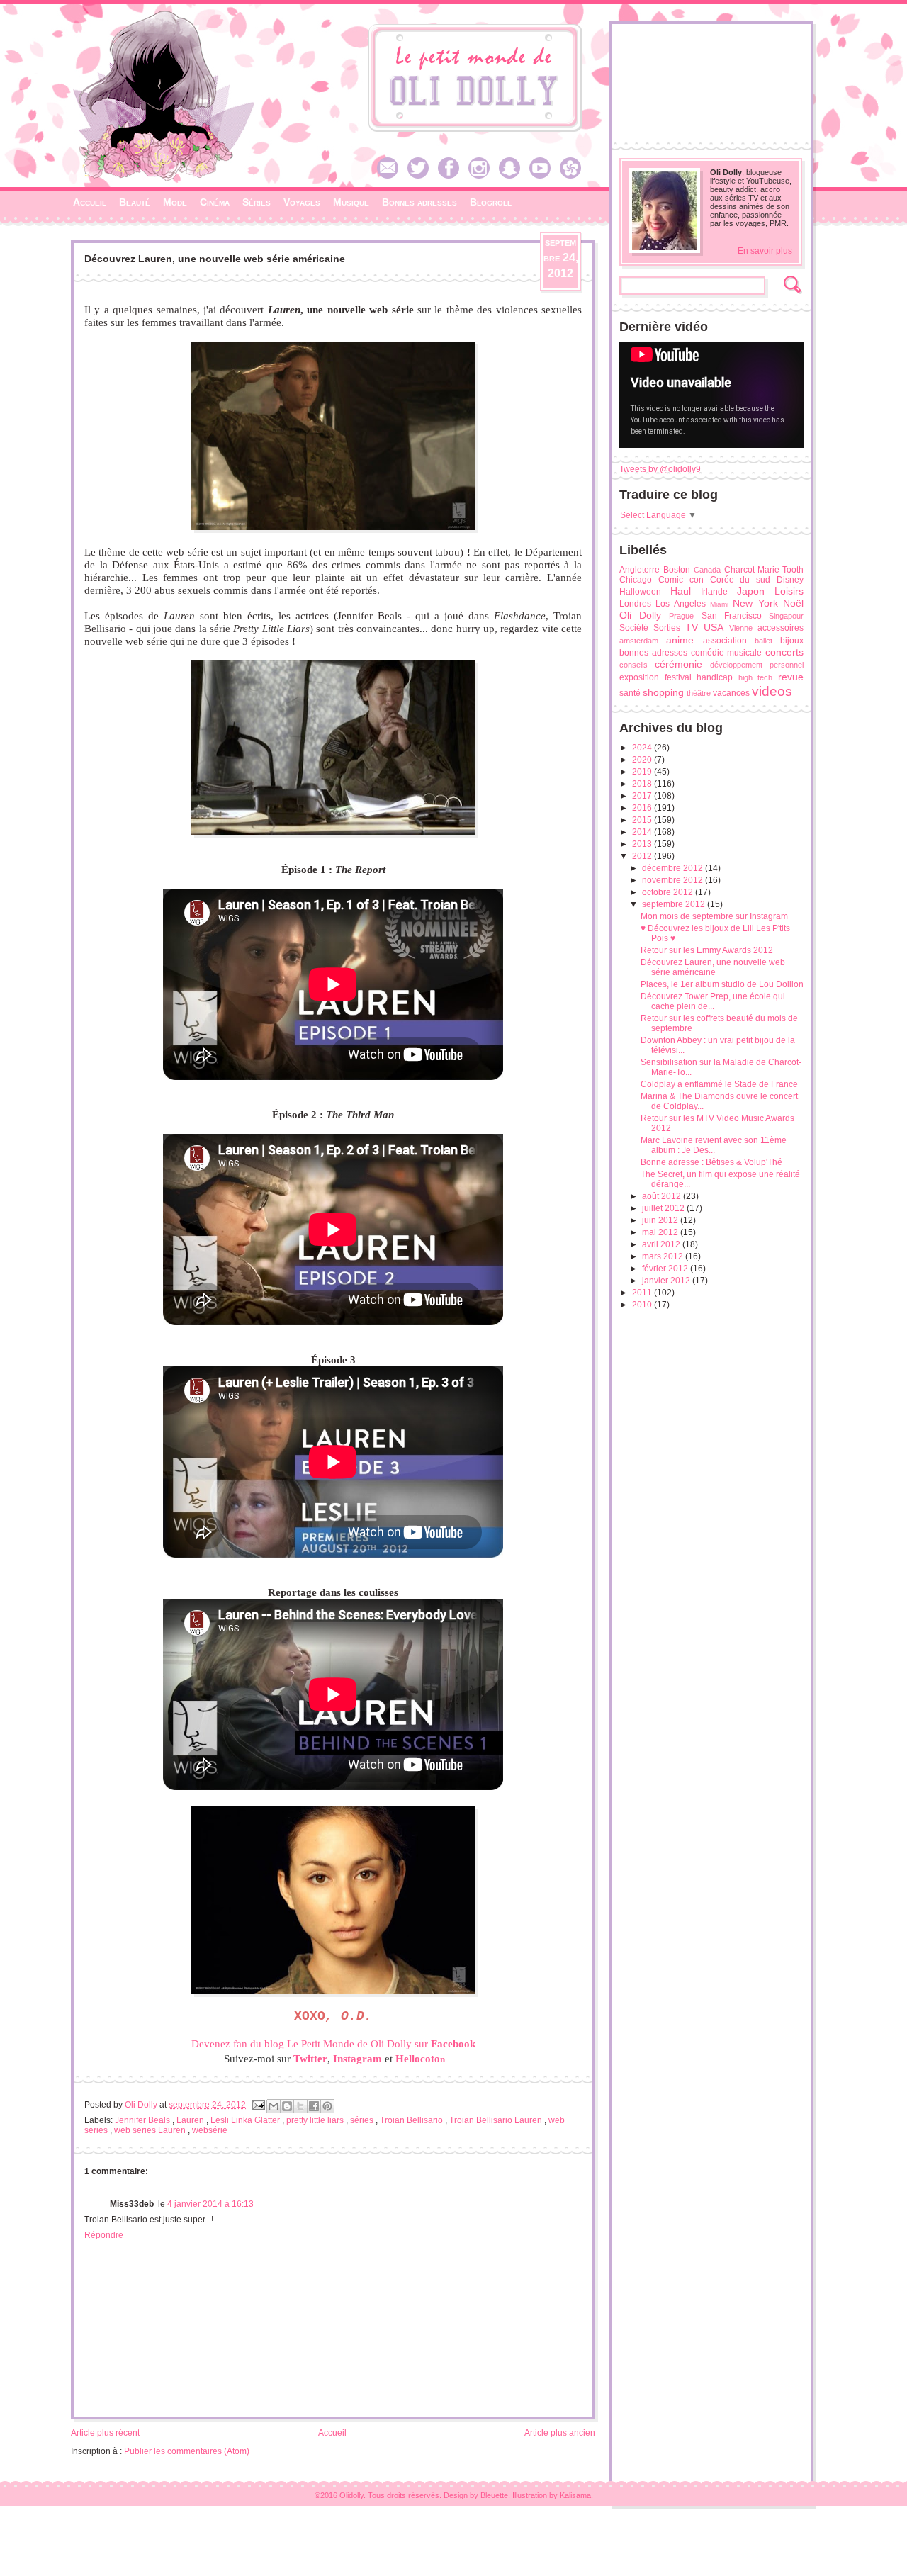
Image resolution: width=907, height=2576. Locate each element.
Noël (793, 603)
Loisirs (789, 591)
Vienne (741, 628)
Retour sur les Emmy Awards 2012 (707, 950)
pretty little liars (316, 2120)
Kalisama (575, 2495)
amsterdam (639, 641)
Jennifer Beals (143, 2120)
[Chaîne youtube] (543, 176)
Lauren (191, 2120)
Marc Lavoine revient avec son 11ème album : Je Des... (714, 1145)
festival (678, 677)
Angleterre (640, 570)
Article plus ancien (560, 2433)
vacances (731, 693)
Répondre (104, 2235)
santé (630, 693)
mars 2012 (664, 1256)
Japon (751, 591)
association (725, 641)
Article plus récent (105, 2433)
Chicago (636, 580)
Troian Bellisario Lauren (497, 2120)
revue (791, 677)
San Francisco (732, 616)
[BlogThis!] (287, 2106)
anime (680, 640)
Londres (635, 604)
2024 (643, 748)
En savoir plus (765, 251)
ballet (764, 641)
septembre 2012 (675, 904)
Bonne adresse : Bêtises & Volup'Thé (711, 1162)
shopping (663, 692)
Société (634, 628)
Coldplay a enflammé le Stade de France (719, 1084)
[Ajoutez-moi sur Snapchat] (513, 176)
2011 (643, 1293)
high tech (756, 677)
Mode (175, 202)
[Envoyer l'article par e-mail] (258, 2105)
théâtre (699, 693)
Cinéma (215, 202)
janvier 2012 (667, 1281)
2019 (643, 772)
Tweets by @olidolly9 (660, 469)
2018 (643, 784)
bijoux (792, 641)
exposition (639, 677)
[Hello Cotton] (574, 176)
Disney (790, 580)
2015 (643, 820)
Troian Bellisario (412, 2120)
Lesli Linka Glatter (246, 2120)
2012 (643, 856)
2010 (643, 1305)
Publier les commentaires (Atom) (187, 2451)
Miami (719, 604)
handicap (715, 677)
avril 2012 (662, 1244)
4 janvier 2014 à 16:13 (210, 2204)
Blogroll (491, 202)
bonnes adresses (653, 653)
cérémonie (678, 664)
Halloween (640, 592)
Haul (681, 591)
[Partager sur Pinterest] (327, 2106)
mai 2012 (661, 1232)
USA (714, 627)
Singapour (786, 616)
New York (755, 603)
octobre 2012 (669, 892)
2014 (643, 832)
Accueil (90, 202)
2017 (643, 796)
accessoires (781, 628)
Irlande (714, 592)
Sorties (667, 628)
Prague (681, 616)
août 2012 (663, 1196)
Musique (351, 202)
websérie (210, 2130)
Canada (707, 570)
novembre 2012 (674, 880)
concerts (784, 652)
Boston (677, 570)
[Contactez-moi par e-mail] (391, 176)
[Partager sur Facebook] (314, 2106)
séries (363, 2120)
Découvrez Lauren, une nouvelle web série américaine (713, 967)
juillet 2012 (664, 1208)
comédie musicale (727, 653)
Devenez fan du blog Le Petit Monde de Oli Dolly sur (333, 2044)
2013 (643, 844)
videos (772, 691)
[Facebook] (452, 176)
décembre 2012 (674, 868)
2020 (643, 760)
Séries (257, 202)
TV (692, 627)
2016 (643, 808)
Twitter (310, 2059)
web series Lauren (151, 2130)
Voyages (302, 202)
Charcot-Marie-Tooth (764, 570)
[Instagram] (483, 176)
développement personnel (757, 665)
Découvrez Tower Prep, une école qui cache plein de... (713, 1001)
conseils (633, 665)
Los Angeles (680, 604)
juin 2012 (661, 1220)
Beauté (135, 202)
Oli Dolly (640, 615)
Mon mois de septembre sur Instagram (714, 916)
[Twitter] (422, 176)
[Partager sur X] (300, 2106)
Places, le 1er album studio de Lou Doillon (722, 984)
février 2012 (666, 1269)
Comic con (681, 580)
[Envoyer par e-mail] (274, 2106)
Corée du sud (740, 580)
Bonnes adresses (419, 202)
